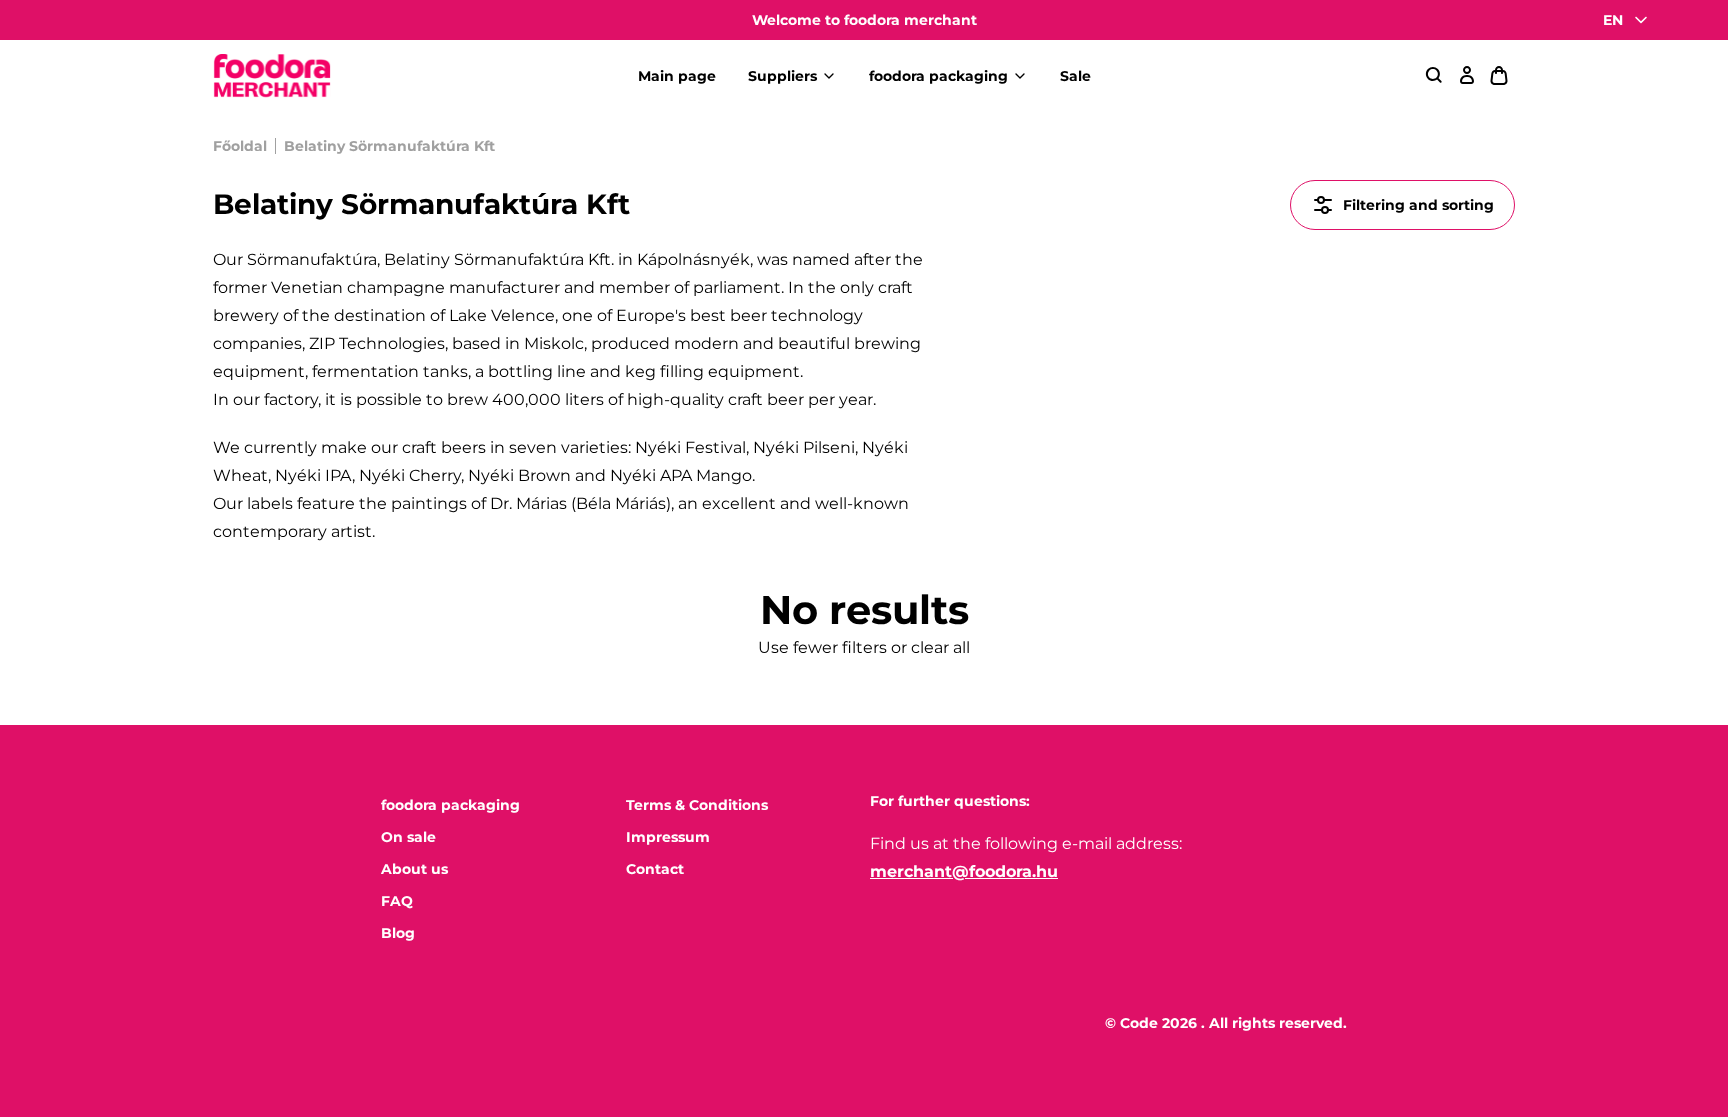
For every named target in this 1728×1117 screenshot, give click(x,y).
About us (414, 869)
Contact (655, 869)
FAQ (397, 901)
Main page (677, 76)
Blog (398, 933)
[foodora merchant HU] (272, 76)
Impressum (668, 837)
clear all (940, 647)
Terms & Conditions (697, 805)
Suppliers (782, 76)
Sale (1075, 76)
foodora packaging (938, 76)
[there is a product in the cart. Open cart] (1499, 76)
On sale (408, 837)
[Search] (1435, 76)
